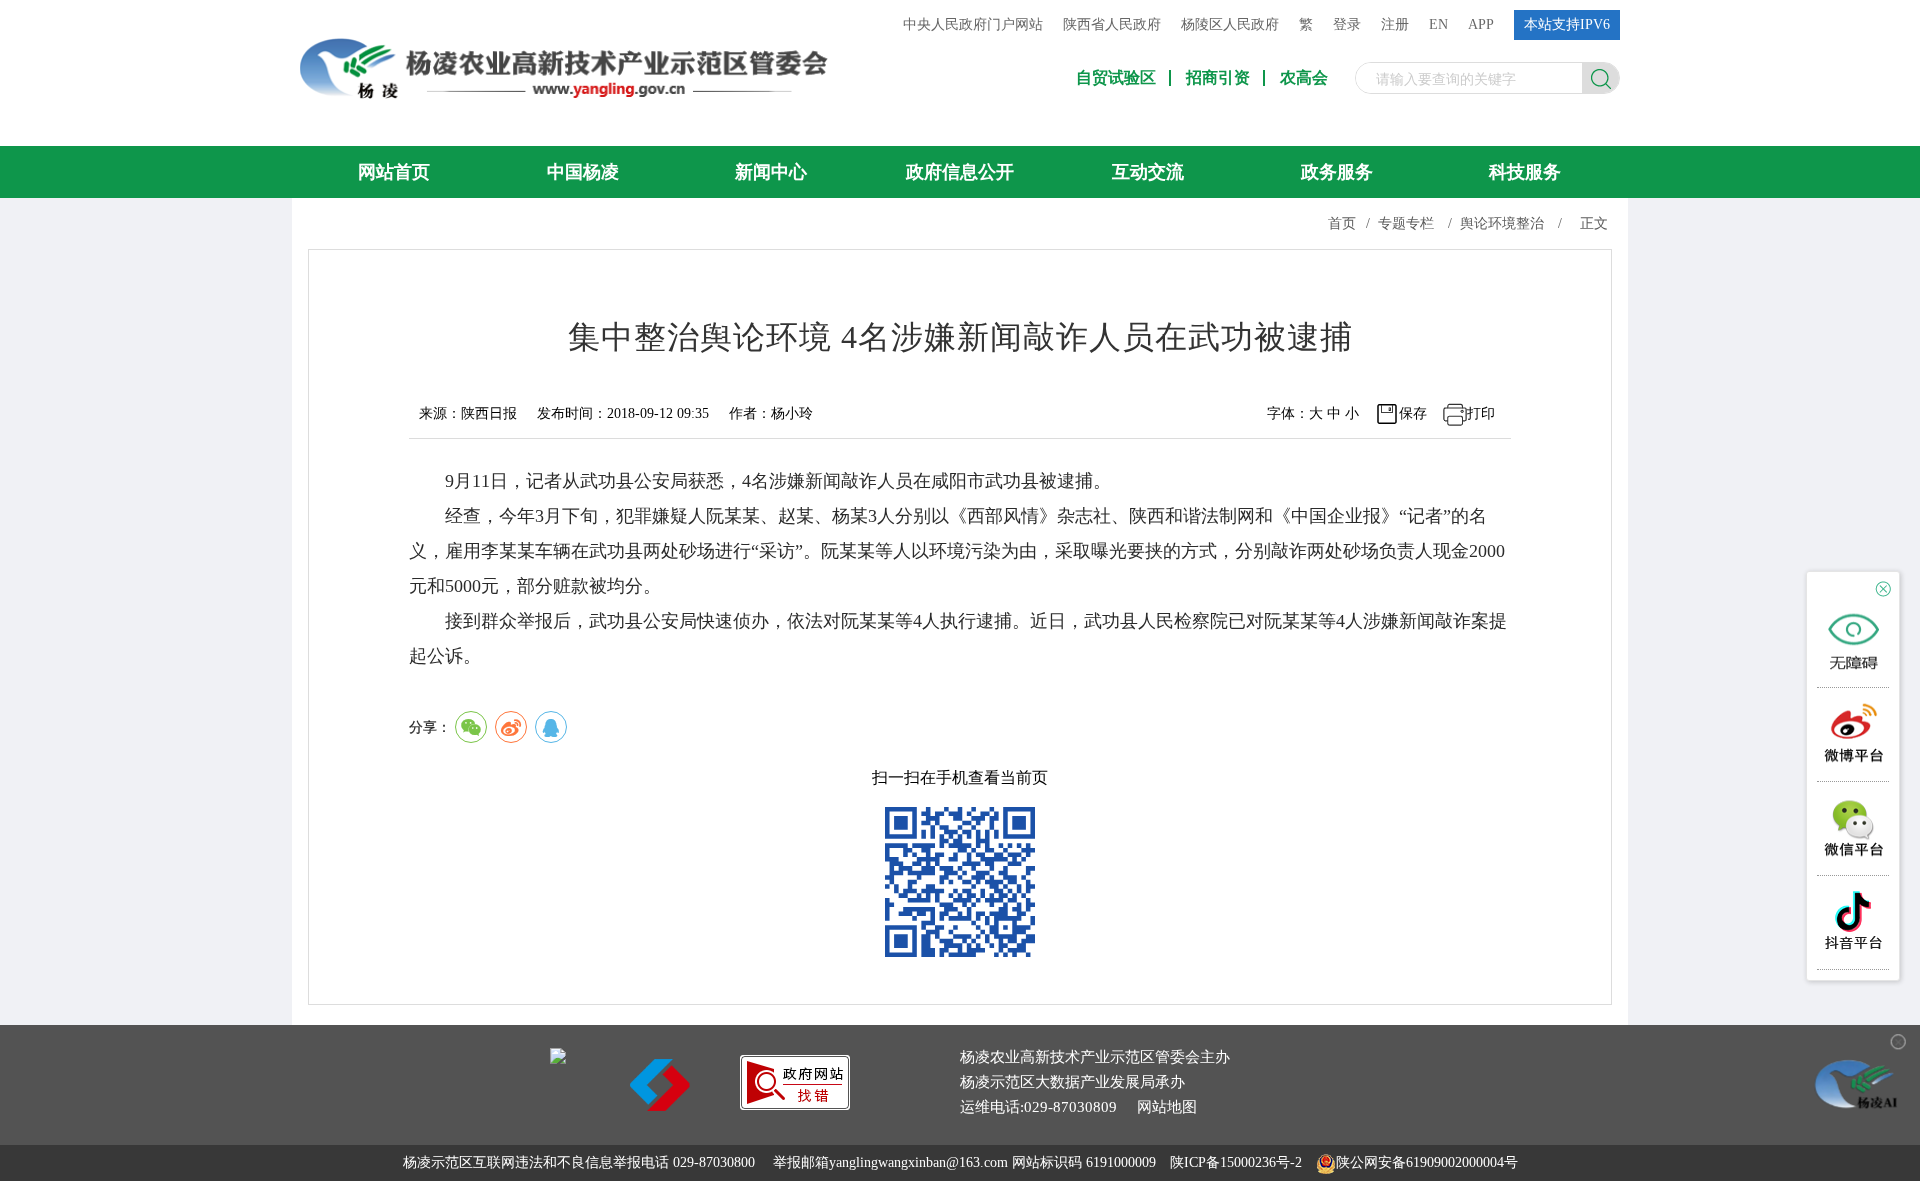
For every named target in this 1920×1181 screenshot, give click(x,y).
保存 (1413, 413)
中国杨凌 (583, 172)
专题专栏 (1406, 223)
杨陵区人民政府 (1230, 24)
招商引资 (1218, 78)
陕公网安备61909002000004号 (1427, 1162)
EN (1438, 24)
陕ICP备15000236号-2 (1236, 1162)
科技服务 (1525, 172)
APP (1481, 24)
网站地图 (1167, 1107)
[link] (795, 1104)
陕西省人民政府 (1112, 24)
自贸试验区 (1116, 78)
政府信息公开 (960, 172)
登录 (1347, 24)
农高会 (1304, 78)
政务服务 (1337, 172)
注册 (1395, 24)
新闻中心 (771, 172)
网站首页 (394, 172)
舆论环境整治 (1502, 223)
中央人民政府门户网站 (973, 24)
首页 (1342, 223)
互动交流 (1148, 172)
